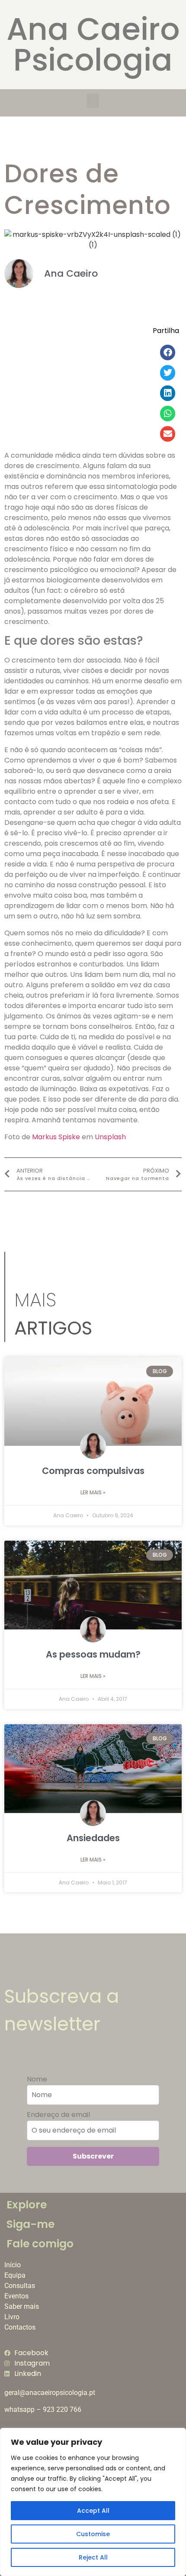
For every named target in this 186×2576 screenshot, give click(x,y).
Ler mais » (93, 1492)
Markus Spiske (56, 1137)
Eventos (16, 2296)
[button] (93, 101)
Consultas (20, 2286)
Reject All (93, 2557)
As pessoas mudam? (93, 1654)
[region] (93, 2502)
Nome (37, 2079)
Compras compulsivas (93, 1471)
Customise (93, 2534)
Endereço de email (58, 2115)
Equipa (15, 2275)
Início (13, 2265)
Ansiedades (93, 1838)
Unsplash (110, 1137)
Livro (12, 2317)
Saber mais (22, 2306)
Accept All (93, 2511)
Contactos (20, 2327)
